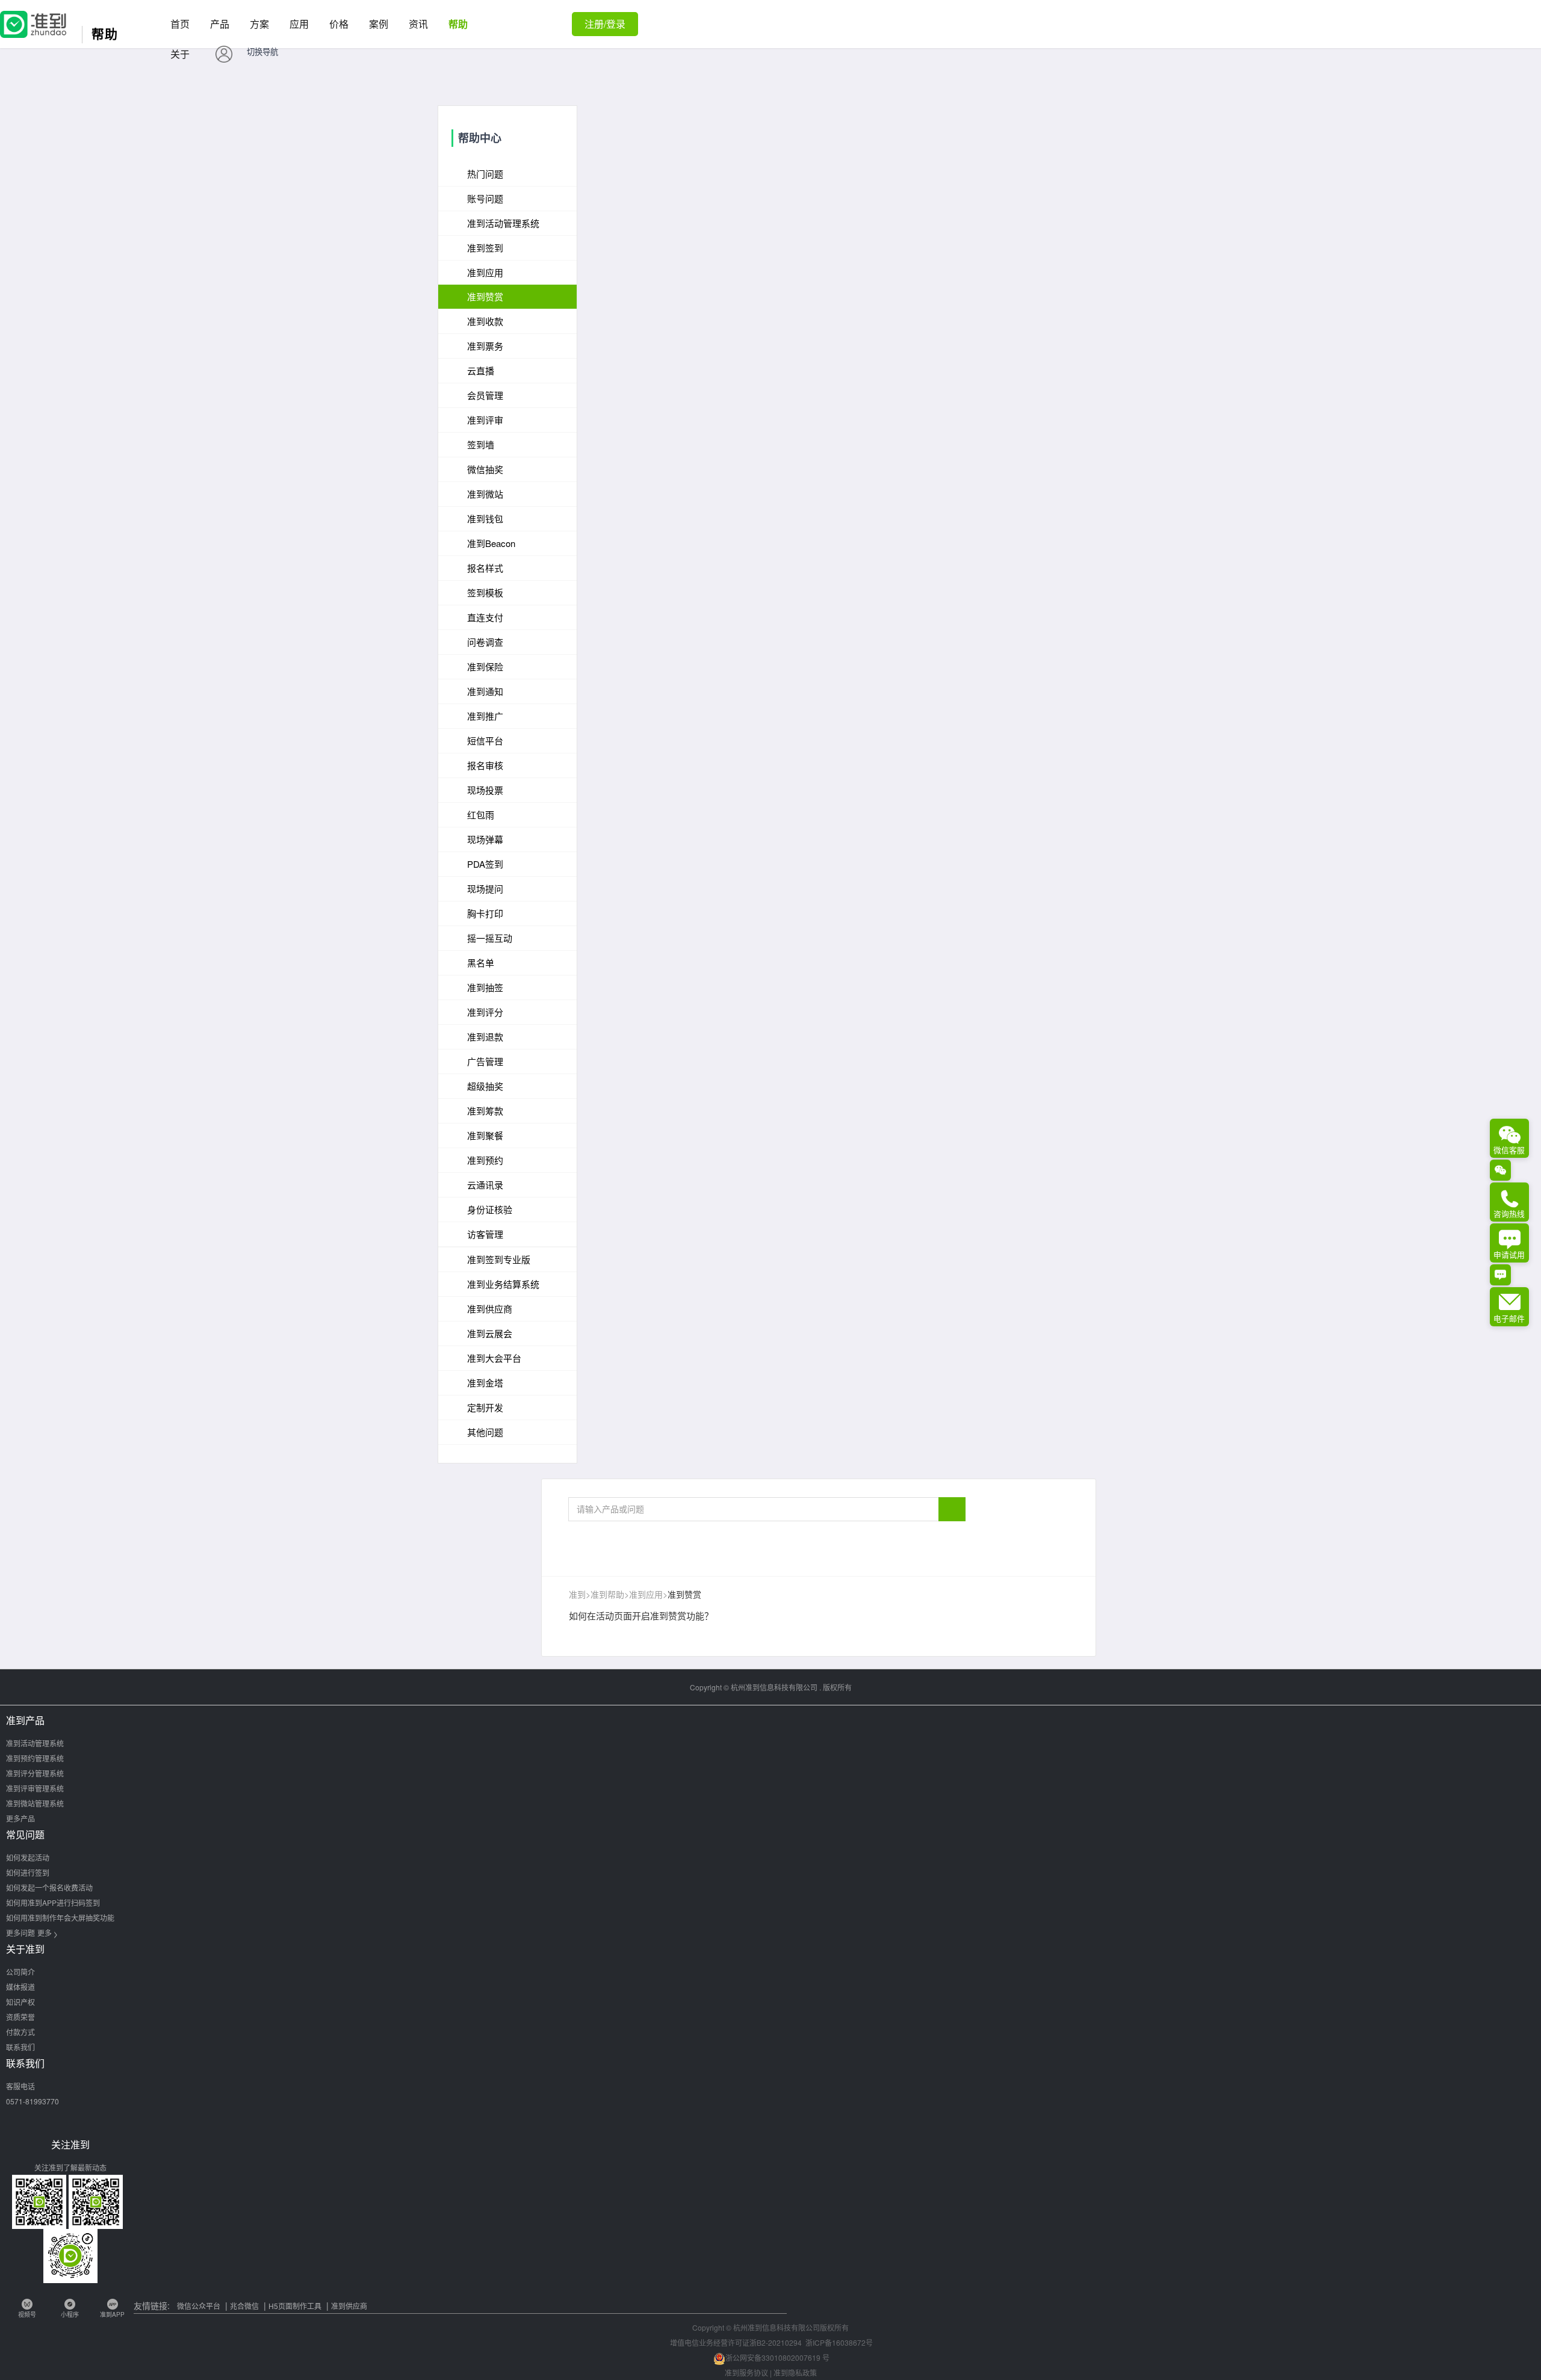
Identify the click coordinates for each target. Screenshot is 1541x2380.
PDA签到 (485, 864)
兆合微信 (244, 2306)
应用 (299, 24)
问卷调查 (485, 642)
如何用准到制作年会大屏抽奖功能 (60, 1918)
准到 (577, 1594)
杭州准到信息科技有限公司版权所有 (791, 2327)
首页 (180, 24)
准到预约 (485, 1160)
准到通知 (485, 691)
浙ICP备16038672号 (839, 2342)
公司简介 (20, 1972)
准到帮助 (607, 1594)
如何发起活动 (28, 1857)
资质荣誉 (20, 2017)
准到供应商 (349, 2306)
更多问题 (20, 1933)
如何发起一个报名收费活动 (49, 1887)
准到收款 (485, 321)
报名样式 (485, 568)
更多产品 (20, 1818)
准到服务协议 (746, 2372)
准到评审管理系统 (35, 1788)
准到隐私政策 (795, 2372)
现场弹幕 (485, 839)
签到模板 (485, 592)
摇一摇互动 (490, 938)
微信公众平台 (199, 2306)
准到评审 (485, 420)
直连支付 (485, 617)
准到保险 (485, 666)
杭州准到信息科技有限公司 (774, 1687)
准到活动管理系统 (35, 1743)
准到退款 (485, 1037)
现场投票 (485, 790)
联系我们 (20, 2047)
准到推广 (485, 716)
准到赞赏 (485, 296)
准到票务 (485, 346)
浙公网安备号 (777, 2357)
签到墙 (481, 444)
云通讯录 (485, 1185)
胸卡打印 (485, 913)
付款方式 (20, 2032)
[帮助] (33, 17)
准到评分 (485, 1012)
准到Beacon (491, 543)
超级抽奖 (485, 1086)
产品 (220, 24)
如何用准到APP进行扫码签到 (53, 1902)
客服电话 (20, 2086)
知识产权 (20, 2002)
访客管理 (485, 1234)
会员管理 (485, 395)
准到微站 (485, 494)
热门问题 (485, 174)
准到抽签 (485, 987)
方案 (259, 24)
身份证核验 (490, 1209)
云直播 (481, 370)
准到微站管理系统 (35, 1803)
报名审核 (485, 765)
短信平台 (485, 740)
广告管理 (485, 1061)
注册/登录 (605, 24)
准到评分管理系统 (35, 1773)
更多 (48, 1933)
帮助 (458, 24)
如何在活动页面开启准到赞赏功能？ (641, 1615)
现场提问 (485, 889)
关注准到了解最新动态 (70, 2167)
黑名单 (481, 963)
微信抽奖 (485, 469)
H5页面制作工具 (295, 2306)
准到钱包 (485, 518)
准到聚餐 (485, 1135)
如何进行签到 (28, 1872)
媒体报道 (20, 1987)
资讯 (418, 24)
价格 (339, 24)
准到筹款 (485, 1111)
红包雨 (481, 814)
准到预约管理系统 (35, 1758)
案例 (379, 24)
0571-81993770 (33, 2101)
